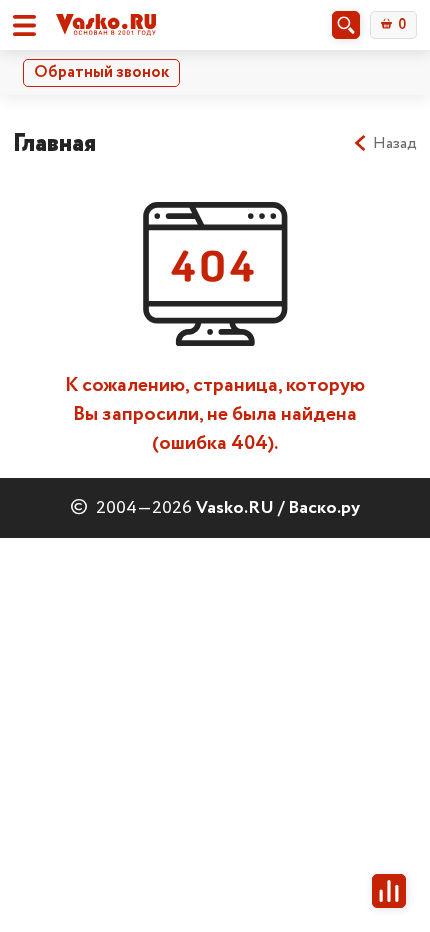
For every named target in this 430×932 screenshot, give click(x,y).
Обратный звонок (101, 72)
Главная (54, 143)
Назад (395, 144)
